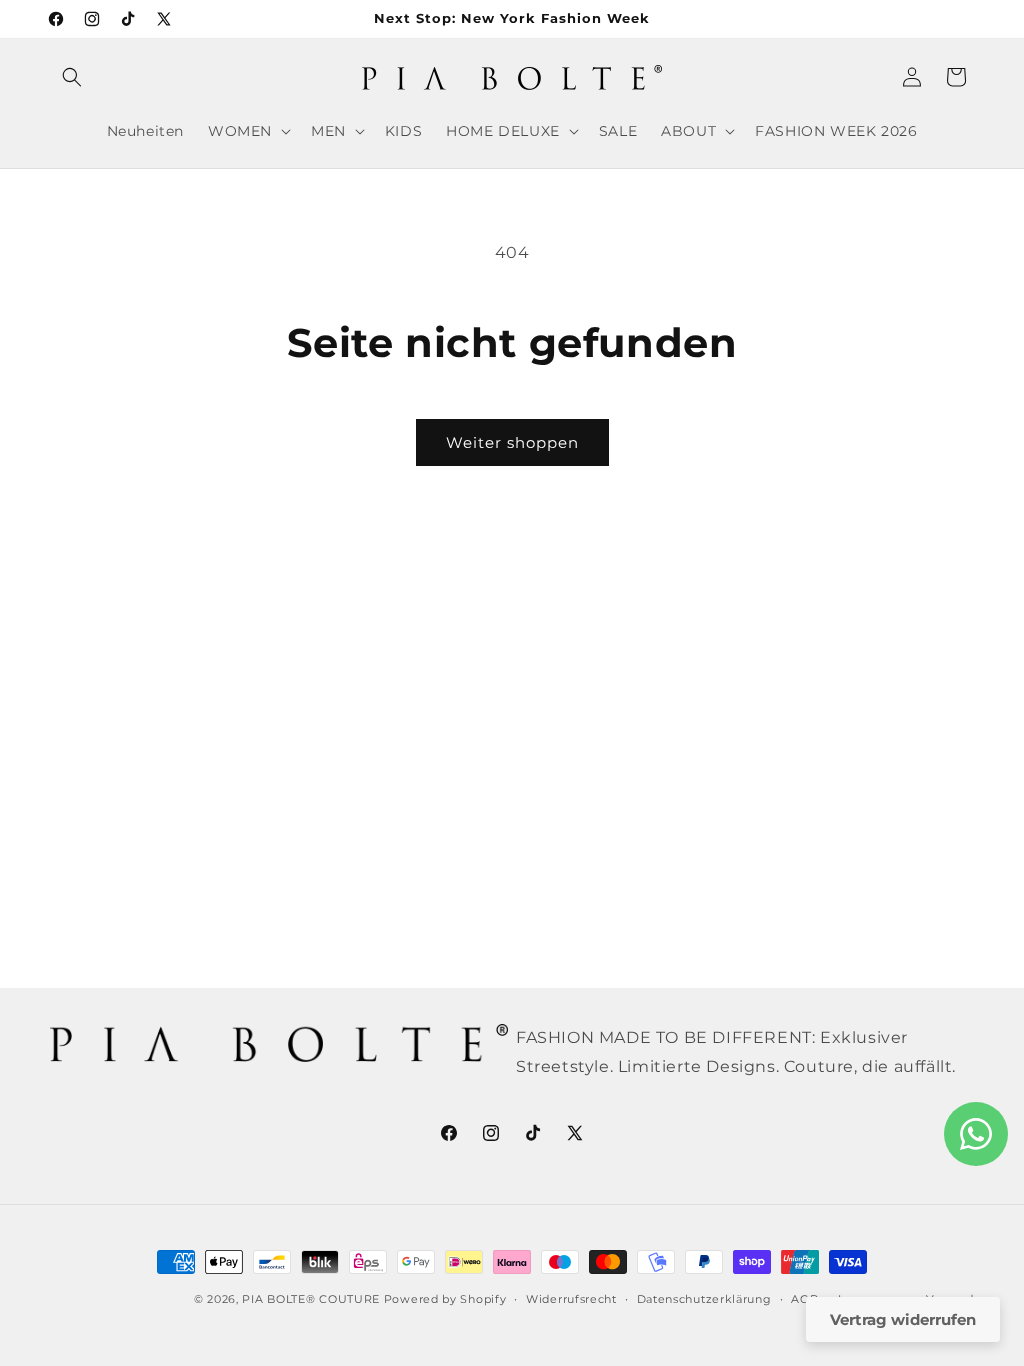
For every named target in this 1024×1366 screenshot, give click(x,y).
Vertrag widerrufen (903, 1319)
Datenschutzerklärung (704, 1299)
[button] (72, 77)
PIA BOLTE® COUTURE (311, 1299)
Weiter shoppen (512, 442)
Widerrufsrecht (571, 1299)
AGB (804, 1299)
